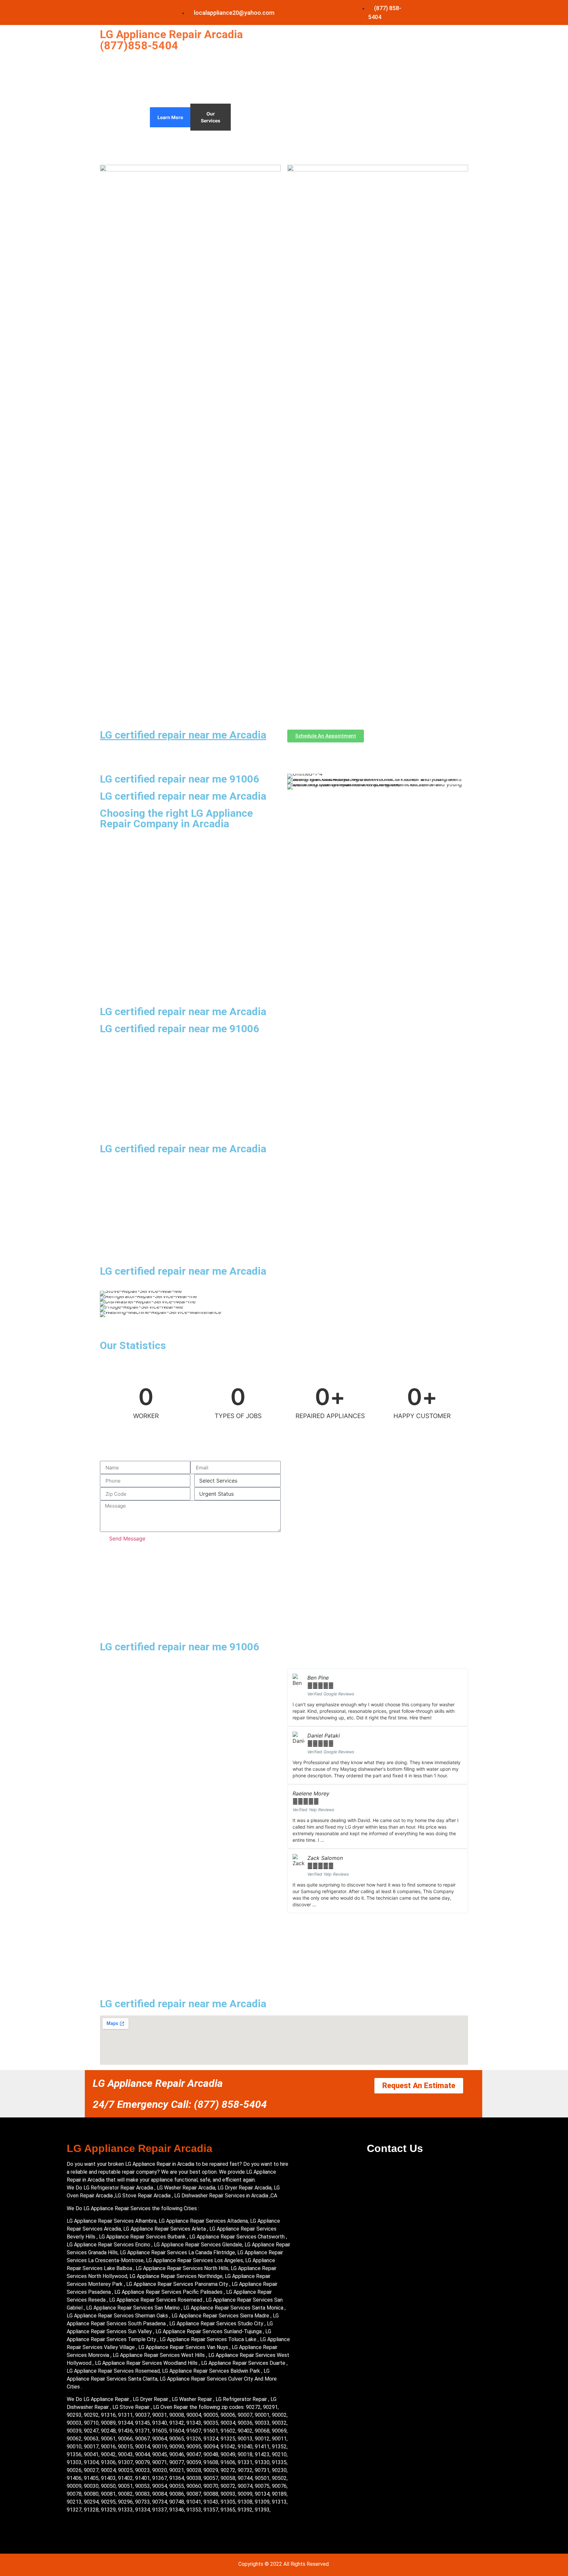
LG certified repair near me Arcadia (183, 735)
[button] (294, 1791)
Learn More (170, 117)
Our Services (211, 117)
